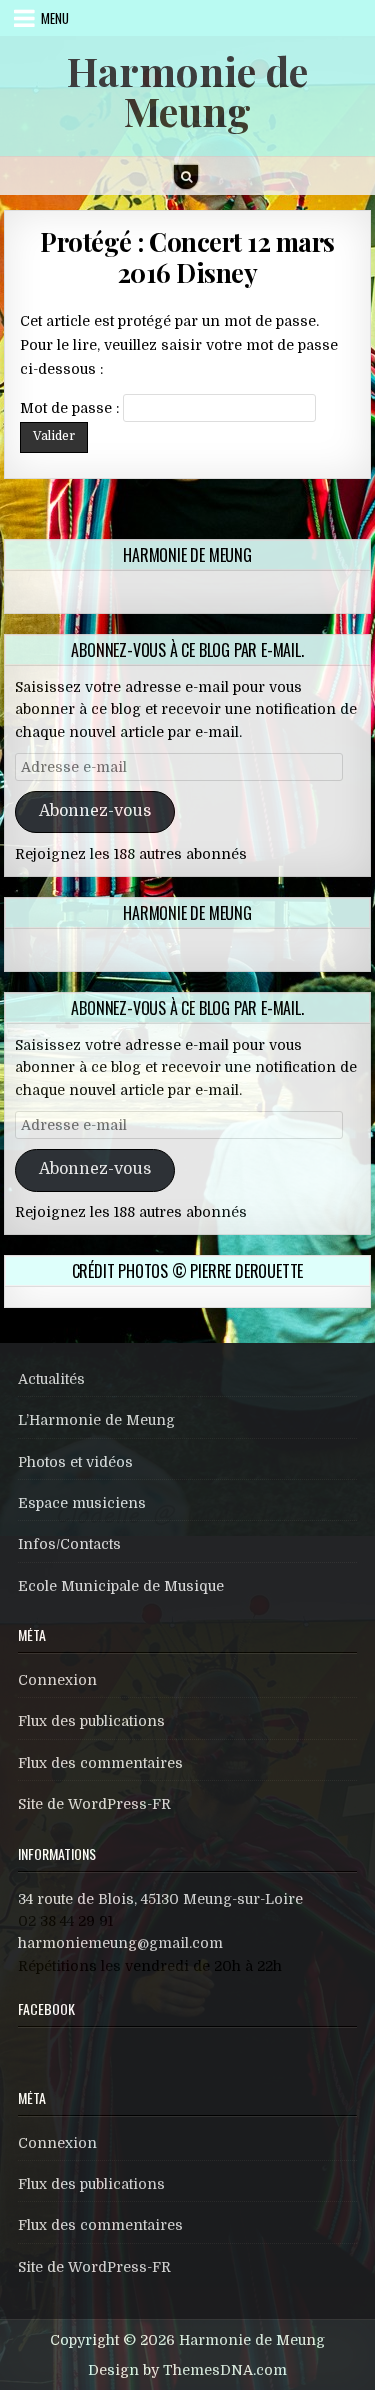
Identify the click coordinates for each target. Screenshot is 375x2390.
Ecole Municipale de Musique (121, 1586)
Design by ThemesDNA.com (187, 2370)
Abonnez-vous (95, 811)
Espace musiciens (82, 1503)
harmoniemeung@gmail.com (120, 1943)
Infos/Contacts (69, 1544)
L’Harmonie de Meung (96, 1420)
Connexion (57, 1680)
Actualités (51, 1379)
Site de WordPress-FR (94, 1804)
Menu (55, 18)
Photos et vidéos (75, 1462)
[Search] (186, 177)
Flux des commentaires (100, 1763)
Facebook (46, 2008)
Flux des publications (91, 1721)
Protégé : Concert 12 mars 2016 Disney (187, 257)
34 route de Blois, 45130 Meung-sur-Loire (160, 1899)
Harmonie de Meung (187, 90)
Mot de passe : (71, 408)
